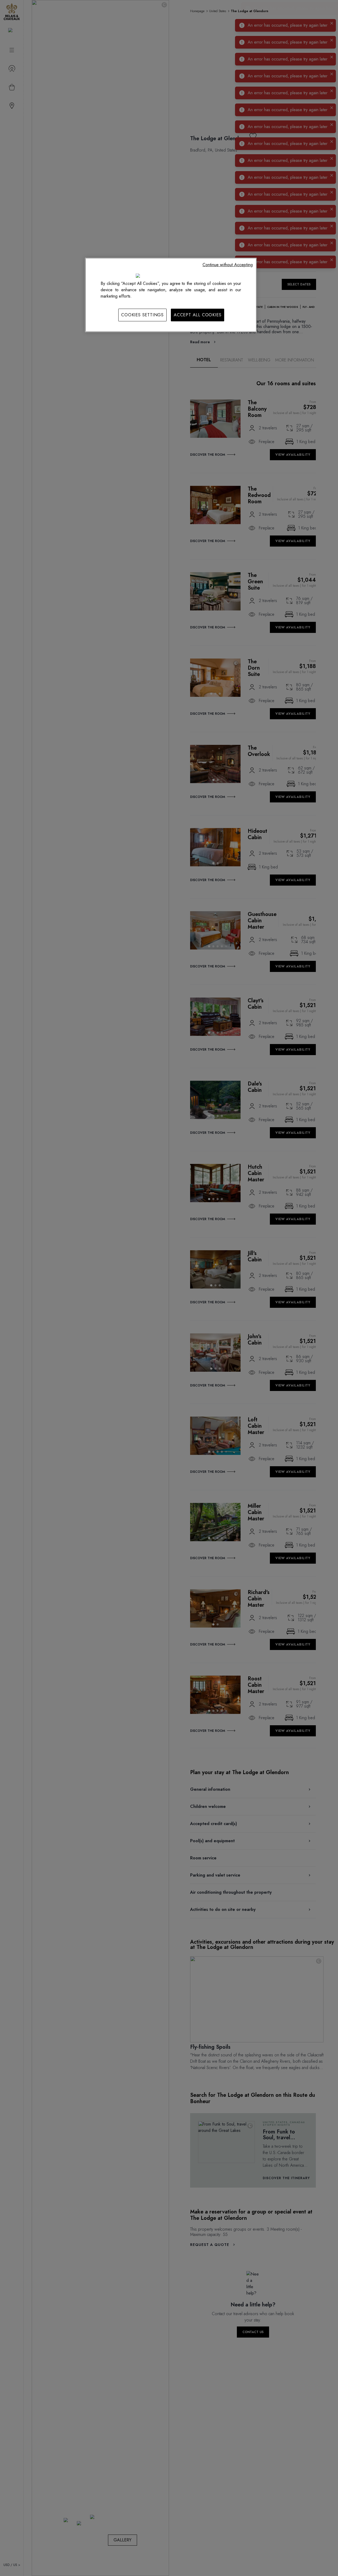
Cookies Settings (142, 315)
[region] (171, 295)
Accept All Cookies (198, 315)
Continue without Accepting (228, 265)
